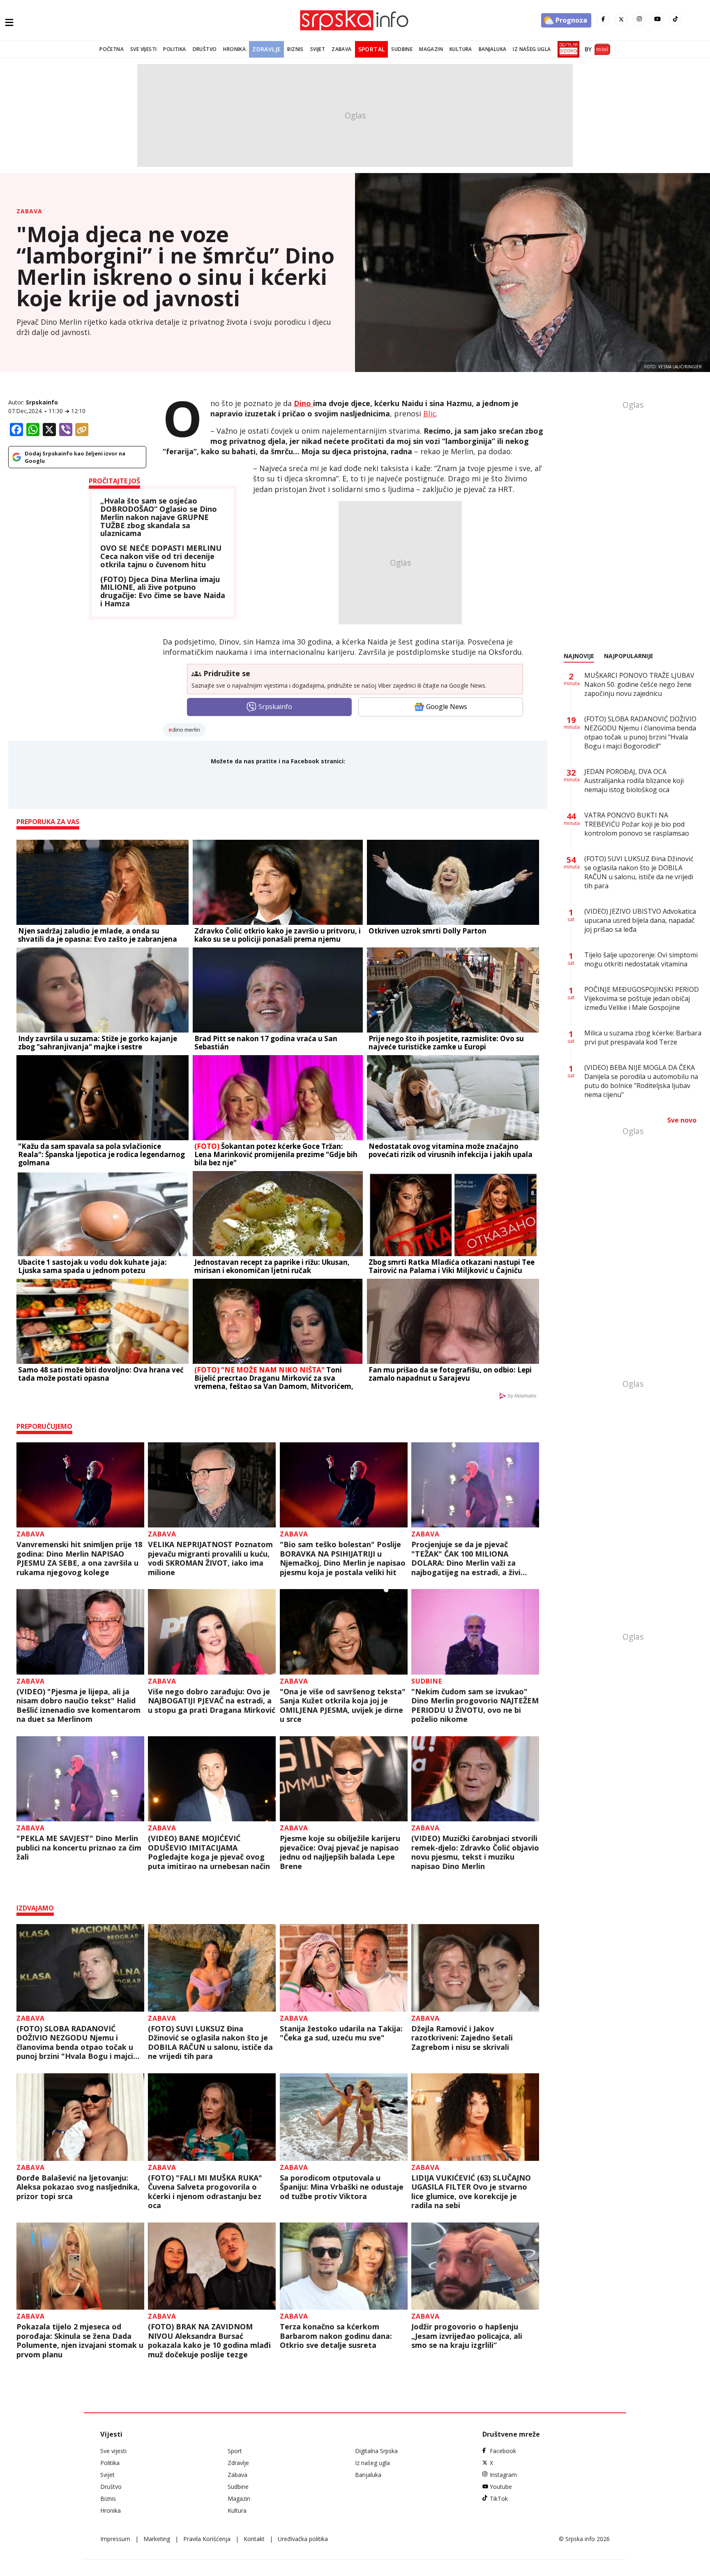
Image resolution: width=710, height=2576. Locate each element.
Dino (303, 403)
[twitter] (621, 19)
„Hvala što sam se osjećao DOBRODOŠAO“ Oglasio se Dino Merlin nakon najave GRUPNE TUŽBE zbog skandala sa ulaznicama (159, 517)
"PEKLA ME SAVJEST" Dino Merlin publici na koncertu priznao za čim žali (79, 1848)
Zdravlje (266, 49)
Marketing (157, 2539)
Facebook (503, 2451)
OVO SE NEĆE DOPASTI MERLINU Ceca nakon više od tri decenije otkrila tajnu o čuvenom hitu (161, 556)
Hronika (234, 49)
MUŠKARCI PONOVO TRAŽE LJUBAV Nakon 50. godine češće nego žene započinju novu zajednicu (639, 684)
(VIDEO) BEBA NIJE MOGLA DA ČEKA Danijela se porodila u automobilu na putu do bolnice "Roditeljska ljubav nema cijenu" (641, 1081)
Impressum (115, 2539)
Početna (112, 49)
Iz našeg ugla (532, 49)
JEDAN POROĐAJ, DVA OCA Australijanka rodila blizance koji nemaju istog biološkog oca (634, 781)
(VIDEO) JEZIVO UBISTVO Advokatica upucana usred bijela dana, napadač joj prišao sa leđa (640, 920)
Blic (430, 414)
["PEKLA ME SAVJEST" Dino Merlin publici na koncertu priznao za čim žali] (80, 1779)
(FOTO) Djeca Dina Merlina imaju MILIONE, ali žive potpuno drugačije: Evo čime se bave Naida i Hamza (163, 592)
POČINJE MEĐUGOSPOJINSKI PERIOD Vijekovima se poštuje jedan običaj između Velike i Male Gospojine (642, 998)
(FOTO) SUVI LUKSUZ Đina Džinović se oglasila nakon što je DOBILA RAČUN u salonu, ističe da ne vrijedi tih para (210, 2042)
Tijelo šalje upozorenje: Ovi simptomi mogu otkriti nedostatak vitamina (641, 959)
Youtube (501, 2487)
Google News (447, 707)
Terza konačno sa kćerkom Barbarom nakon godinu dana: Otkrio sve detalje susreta (336, 2336)
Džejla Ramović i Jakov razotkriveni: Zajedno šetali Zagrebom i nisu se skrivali (462, 2038)
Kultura (461, 49)
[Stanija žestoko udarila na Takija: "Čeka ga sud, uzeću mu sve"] (344, 1968)
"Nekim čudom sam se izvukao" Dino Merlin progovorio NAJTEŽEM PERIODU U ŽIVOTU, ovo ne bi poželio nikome (475, 1705)
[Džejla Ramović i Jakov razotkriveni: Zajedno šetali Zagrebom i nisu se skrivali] (475, 1968)
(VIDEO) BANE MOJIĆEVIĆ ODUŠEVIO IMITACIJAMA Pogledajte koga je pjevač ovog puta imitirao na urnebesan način (209, 1852)
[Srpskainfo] (355, 20)
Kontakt (254, 2539)
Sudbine (402, 49)
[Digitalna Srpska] (567, 49)
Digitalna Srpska (376, 2451)
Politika (174, 49)
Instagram (503, 2475)
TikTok (499, 2499)
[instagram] (639, 19)
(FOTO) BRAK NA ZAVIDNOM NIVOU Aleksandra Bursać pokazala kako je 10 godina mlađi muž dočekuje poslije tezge (209, 2340)
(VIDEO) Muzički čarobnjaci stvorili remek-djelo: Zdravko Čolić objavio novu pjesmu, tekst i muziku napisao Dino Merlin (475, 1852)
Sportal (372, 49)
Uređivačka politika (303, 2539)
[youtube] (657, 19)
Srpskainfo (42, 402)
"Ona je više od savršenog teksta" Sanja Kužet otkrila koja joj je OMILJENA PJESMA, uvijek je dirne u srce (343, 1705)
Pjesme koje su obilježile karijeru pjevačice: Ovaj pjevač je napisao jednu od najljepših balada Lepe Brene (340, 1852)
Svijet (318, 49)
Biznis (295, 49)
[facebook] (603, 19)
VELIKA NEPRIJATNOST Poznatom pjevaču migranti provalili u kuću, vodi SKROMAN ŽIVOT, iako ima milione (210, 1558)
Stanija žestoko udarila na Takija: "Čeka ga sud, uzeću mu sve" (341, 2033)
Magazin (431, 49)
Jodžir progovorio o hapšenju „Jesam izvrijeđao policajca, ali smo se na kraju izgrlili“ (467, 2336)
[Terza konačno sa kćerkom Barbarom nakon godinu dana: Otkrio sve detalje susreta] (344, 2266)
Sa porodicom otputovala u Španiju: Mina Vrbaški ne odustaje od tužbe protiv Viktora (342, 2187)
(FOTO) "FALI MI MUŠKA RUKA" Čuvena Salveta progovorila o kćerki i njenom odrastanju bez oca (205, 2192)
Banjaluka (493, 49)
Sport (235, 2451)
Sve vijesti (143, 49)
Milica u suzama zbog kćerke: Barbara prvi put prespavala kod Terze (643, 1037)
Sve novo (682, 1120)
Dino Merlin (186, 730)
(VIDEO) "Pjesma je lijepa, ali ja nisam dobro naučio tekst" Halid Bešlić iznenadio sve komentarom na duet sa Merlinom (78, 1705)
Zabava (341, 49)
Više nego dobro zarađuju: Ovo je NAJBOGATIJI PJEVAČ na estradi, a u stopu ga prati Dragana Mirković (212, 1701)
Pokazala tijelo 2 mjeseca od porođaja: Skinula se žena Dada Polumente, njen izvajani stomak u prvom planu (80, 2340)
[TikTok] (675, 19)
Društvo (205, 49)
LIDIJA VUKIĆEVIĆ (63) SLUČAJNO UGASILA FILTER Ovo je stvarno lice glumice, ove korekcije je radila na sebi (471, 2192)
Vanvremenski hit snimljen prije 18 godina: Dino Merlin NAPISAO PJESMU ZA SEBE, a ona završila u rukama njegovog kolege (79, 1558)
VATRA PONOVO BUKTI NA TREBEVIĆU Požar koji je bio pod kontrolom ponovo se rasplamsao (637, 824)
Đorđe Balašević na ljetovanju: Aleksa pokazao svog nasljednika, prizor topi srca (78, 2187)
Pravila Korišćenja (207, 2539)
